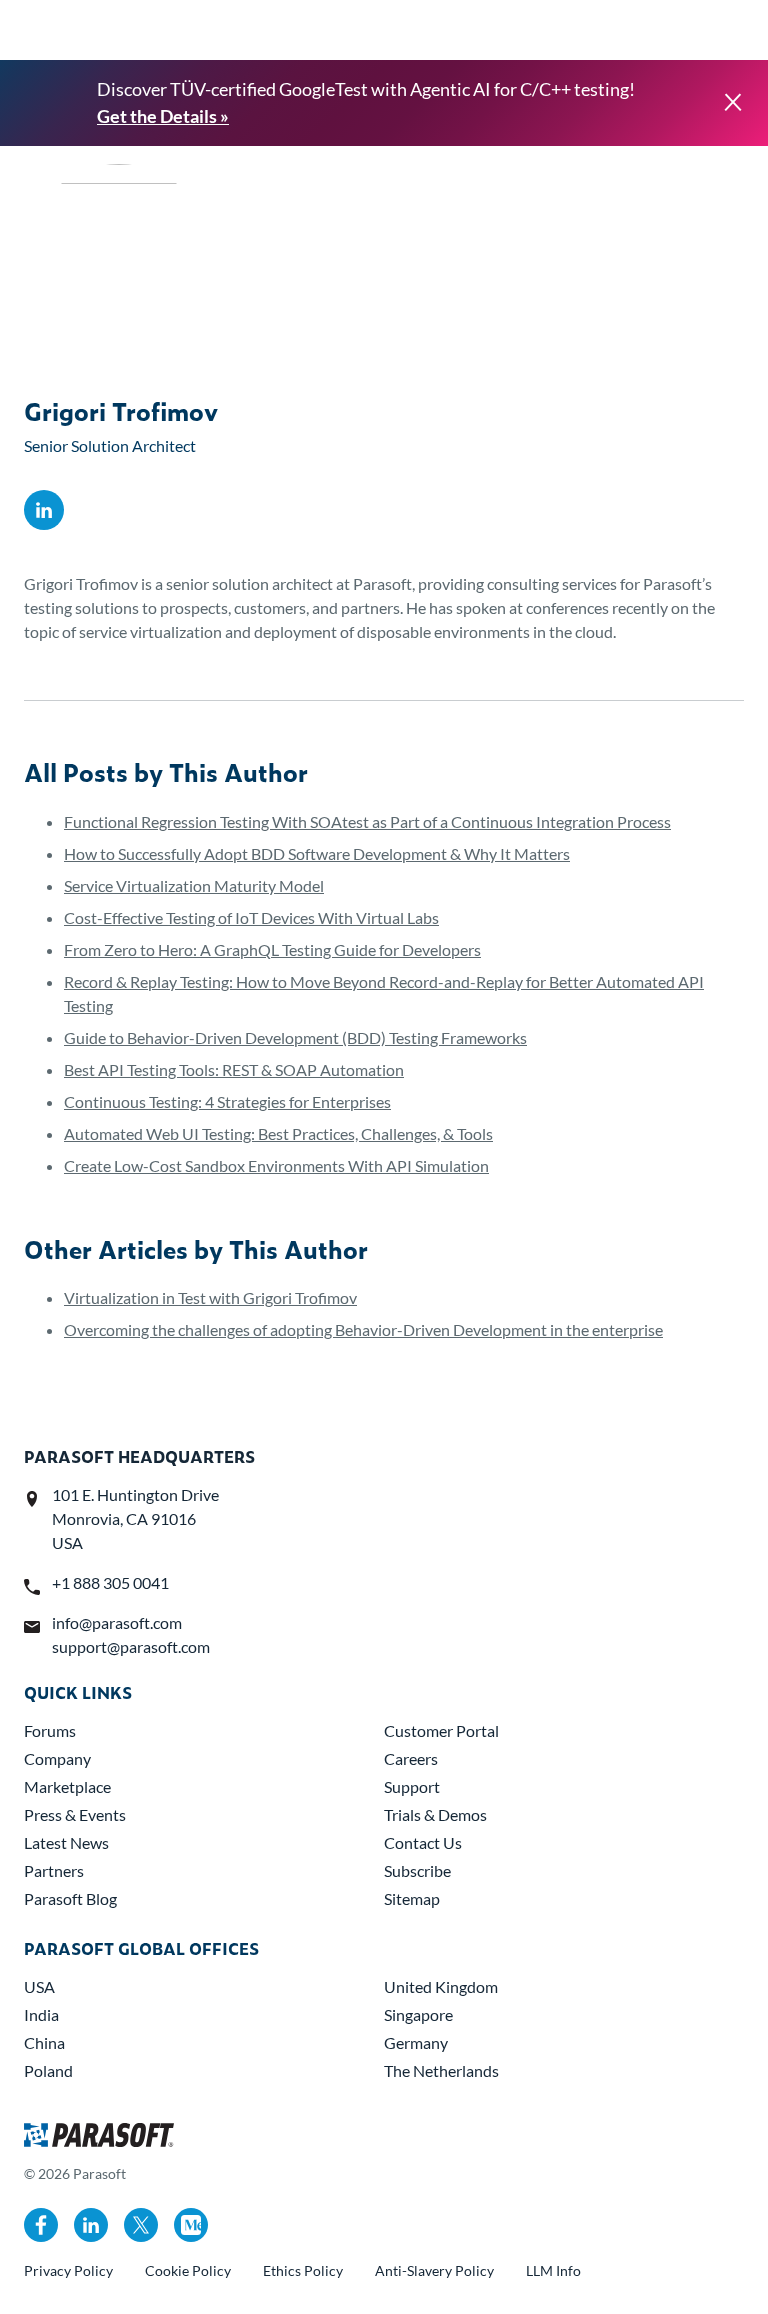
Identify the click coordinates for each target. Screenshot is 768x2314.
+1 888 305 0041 (110, 1582)
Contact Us (423, 1842)
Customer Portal (441, 1730)
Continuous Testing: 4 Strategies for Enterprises (227, 1101)
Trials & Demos (435, 1814)
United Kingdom (441, 1986)
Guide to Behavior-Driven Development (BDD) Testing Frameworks (295, 1037)
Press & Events (75, 1814)
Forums (50, 1730)
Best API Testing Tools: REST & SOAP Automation (234, 1069)
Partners (54, 1870)
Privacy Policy (68, 2270)
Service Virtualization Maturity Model (194, 885)
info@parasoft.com (117, 1622)
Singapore (418, 2014)
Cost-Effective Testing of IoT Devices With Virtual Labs (251, 917)
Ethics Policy (303, 2270)
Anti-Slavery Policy (434, 2270)
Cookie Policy (188, 2270)
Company (57, 1758)
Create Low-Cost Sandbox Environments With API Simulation (276, 1165)
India (41, 2014)
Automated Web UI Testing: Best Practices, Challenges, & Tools (278, 1133)
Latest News (66, 1842)
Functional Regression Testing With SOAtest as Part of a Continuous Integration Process (367, 821)
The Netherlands (441, 2070)
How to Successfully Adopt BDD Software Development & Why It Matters (317, 853)
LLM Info (553, 2270)
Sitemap (412, 1898)
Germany (416, 2042)
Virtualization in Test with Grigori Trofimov (210, 1297)
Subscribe (417, 1870)
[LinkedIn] (44, 510)
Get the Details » (163, 116)
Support (412, 1786)
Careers (411, 1758)
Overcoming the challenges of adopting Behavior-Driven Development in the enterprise (363, 1329)
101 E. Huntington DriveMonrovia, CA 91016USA (135, 1518)
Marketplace (67, 1786)
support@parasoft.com (131, 1646)
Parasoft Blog (70, 1898)
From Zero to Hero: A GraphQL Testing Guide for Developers (272, 949)
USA (39, 1986)
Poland (48, 2070)
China (44, 2042)
